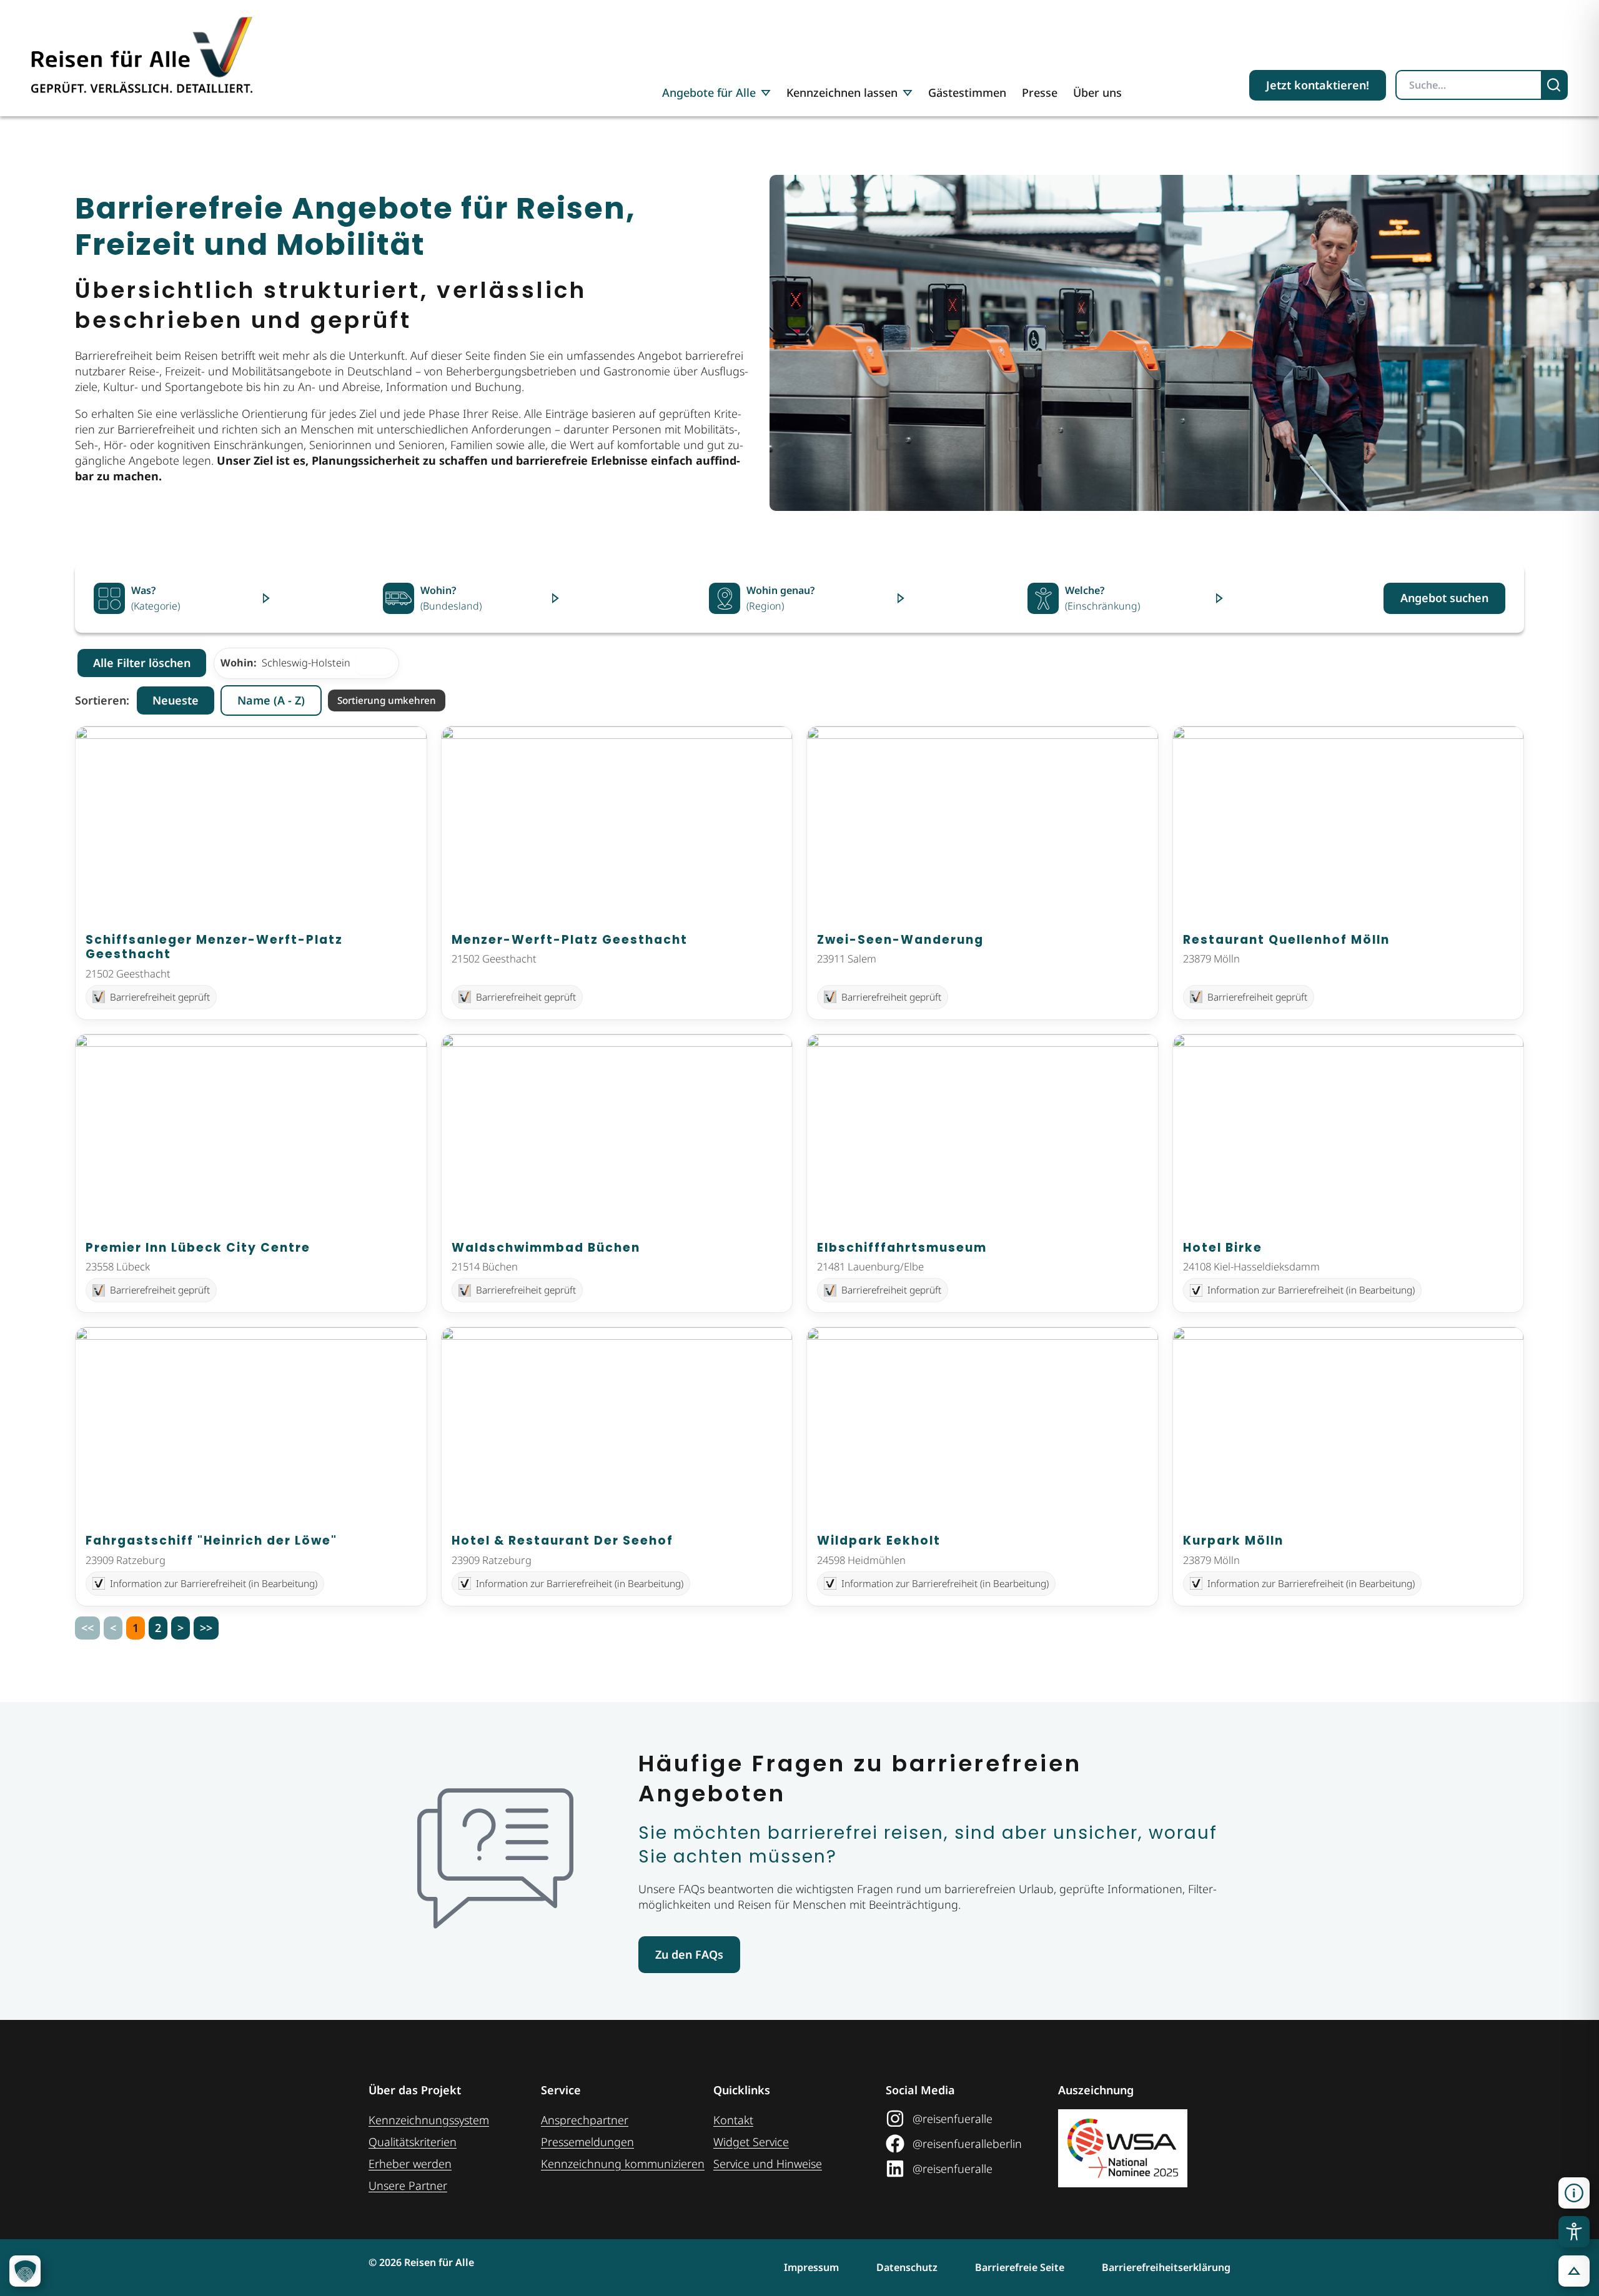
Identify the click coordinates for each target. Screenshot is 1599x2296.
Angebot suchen (1444, 598)
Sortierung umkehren (387, 700)
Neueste (176, 700)
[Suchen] (1555, 85)
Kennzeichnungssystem (429, 2120)
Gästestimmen (967, 92)
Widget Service (751, 2142)
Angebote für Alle (709, 92)
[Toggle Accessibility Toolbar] (1574, 2232)
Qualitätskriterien (413, 2142)
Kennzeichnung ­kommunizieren (623, 2164)
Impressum (811, 2267)
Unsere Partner (408, 2185)
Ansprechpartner (585, 2120)
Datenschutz (907, 2267)
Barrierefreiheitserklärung (1166, 2267)
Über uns (1097, 92)
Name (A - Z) (271, 700)
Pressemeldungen (587, 2142)
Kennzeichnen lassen (842, 92)
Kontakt (733, 2120)
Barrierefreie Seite (1020, 2267)
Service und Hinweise (768, 2164)
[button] (1574, 2193)
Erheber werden (410, 2164)
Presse (1040, 92)
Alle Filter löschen (142, 663)
